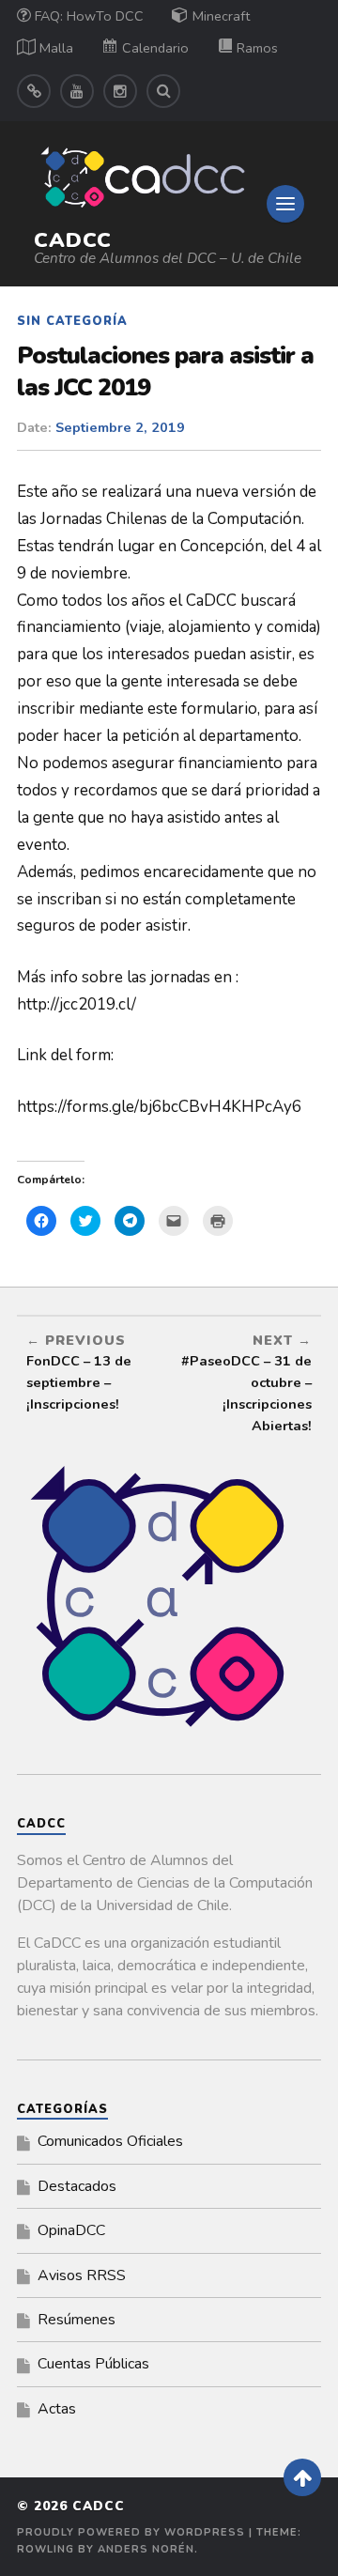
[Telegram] (34, 91)
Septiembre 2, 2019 (120, 427)
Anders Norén (146, 2549)
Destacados (77, 2186)
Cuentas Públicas (93, 2364)
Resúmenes (77, 2320)
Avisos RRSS (82, 2275)
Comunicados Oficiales (110, 2141)
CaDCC (73, 240)
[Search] (163, 91)
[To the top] (302, 2477)
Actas (57, 2409)
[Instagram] (120, 91)
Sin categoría (72, 321)
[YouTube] (77, 91)
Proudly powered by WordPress (131, 2532)
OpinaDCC (71, 2230)
